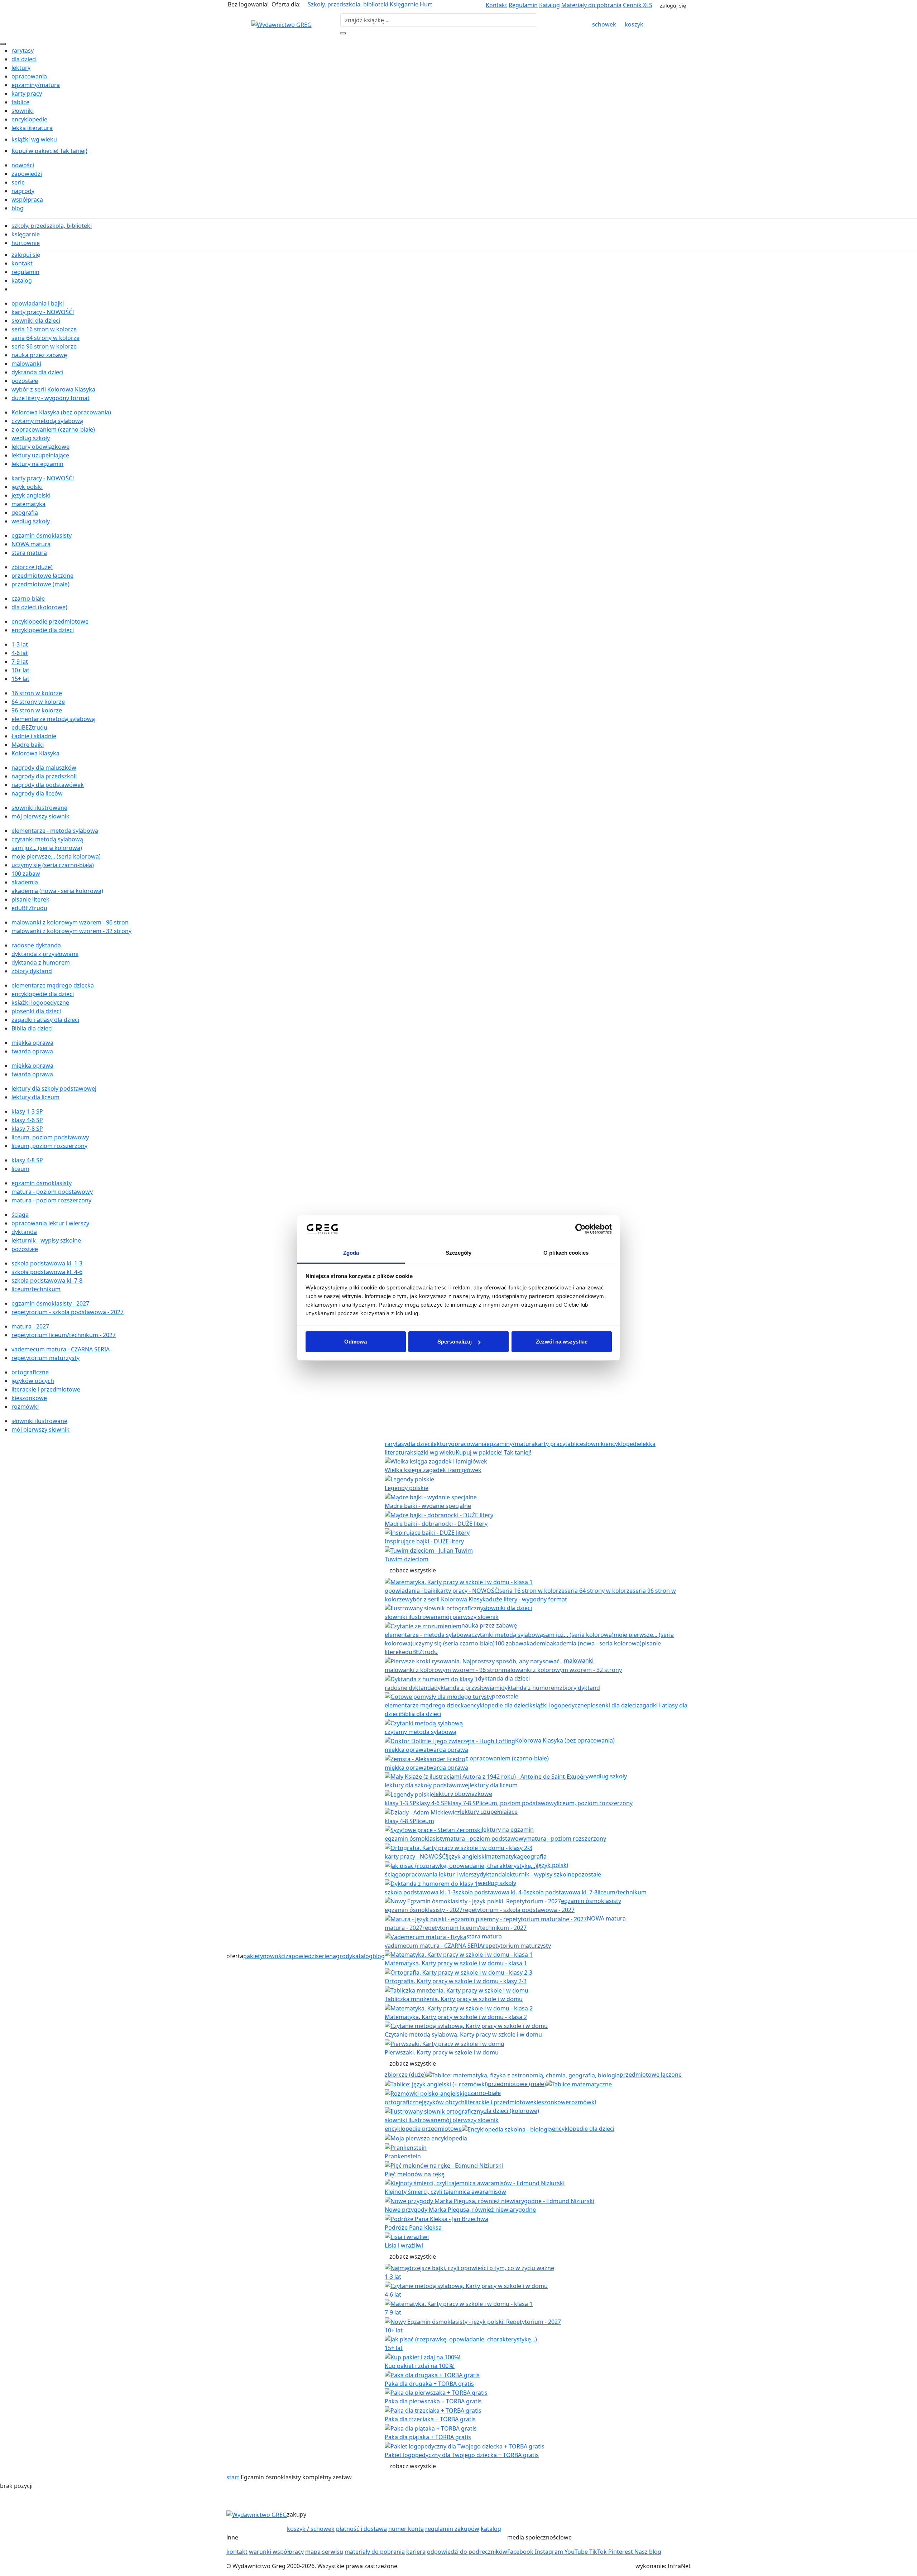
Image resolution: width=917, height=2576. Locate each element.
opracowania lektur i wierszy (50, 1223)
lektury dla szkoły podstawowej (54, 1088)
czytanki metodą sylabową (47, 839)
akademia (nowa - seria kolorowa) (57, 891)
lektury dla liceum (35, 1097)
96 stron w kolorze (37, 710)
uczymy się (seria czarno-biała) (53, 865)
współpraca (27, 200)
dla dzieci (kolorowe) (39, 607)
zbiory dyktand (32, 971)
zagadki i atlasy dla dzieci (45, 1020)
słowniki (23, 111)
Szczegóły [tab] (459, 1253)
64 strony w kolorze (38, 702)
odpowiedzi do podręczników (467, 2552)
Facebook (521, 2552)
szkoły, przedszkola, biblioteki (52, 226)
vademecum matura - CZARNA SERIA (61, 1349)
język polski (27, 487)
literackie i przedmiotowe (46, 1389)
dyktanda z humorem (41, 962)
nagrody (23, 191)
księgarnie (26, 234)
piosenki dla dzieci (36, 1011)
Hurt (426, 4)
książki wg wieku (34, 139)
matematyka (28, 504)
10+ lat (20, 670)
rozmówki (25, 1407)
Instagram (550, 2552)
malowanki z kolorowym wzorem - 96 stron (70, 922)
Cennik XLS (638, 5)
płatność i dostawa (361, 2529)
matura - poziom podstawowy (52, 1192)
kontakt (22, 263)
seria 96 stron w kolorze (44, 346)
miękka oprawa (32, 1043)
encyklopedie (29, 119)
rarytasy (23, 51)
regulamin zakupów (452, 2529)
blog (18, 208)
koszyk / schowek (311, 2529)
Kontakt (496, 5)
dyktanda (24, 1232)
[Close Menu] (3, 44)
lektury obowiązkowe (40, 447)
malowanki (26, 364)
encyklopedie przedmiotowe (50, 621)
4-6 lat (20, 653)
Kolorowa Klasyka (35, 753)
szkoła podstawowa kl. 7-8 (47, 1280)
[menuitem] (464, 51)
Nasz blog (648, 2552)
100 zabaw (26, 874)
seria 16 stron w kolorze (44, 329)
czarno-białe (28, 599)
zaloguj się (26, 255)
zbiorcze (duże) (32, 567)
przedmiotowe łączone (42, 576)
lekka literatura (32, 128)
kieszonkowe (29, 1398)
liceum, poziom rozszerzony (49, 1146)
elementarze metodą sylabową (53, 719)
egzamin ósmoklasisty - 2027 (50, 1303)
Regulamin (523, 5)
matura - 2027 (30, 1326)
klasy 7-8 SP (27, 1129)
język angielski (31, 495)
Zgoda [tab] (351, 1253)
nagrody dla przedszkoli (44, 776)
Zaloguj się (673, 6)
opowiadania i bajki (38, 303)
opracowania (29, 76)
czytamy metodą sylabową (47, 421)
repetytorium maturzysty (45, 1358)
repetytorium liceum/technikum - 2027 (64, 1335)
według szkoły (31, 438)
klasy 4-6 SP (27, 1120)
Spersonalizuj (455, 1342)
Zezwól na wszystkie (562, 1342)
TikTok (599, 2552)
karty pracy (27, 93)
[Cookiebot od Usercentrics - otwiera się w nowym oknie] (580, 1229)
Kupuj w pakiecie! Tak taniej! (49, 151)
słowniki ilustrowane (39, 808)
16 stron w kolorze (37, 693)
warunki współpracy (276, 2552)
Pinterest (621, 2552)
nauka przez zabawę (39, 355)
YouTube (577, 2552)
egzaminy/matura (36, 85)
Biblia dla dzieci (32, 1028)
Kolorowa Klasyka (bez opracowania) (61, 412)
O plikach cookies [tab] (566, 1253)
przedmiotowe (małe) (40, 584)
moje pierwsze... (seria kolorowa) (56, 856)
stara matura (29, 553)
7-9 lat (20, 662)
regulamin (25, 272)
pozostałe (25, 381)
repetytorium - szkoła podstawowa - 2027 (68, 1312)
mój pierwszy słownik (40, 816)
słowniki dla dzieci (36, 321)
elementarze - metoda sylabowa (55, 831)
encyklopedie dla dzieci (43, 630)
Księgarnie (404, 4)
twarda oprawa (32, 1051)
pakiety (253, 1956)
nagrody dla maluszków (44, 768)
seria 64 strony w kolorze (45, 338)
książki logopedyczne (40, 1003)
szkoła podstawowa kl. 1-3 (47, 1263)
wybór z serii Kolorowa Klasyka (53, 389)
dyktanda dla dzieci (37, 372)
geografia (25, 513)
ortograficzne (30, 1372)
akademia (25, 882)
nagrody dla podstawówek (48, 785)
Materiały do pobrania (591, 5)
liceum (20, 1169)
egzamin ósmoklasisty (42, 535)
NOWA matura (31, 544)
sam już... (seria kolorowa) (47, 848)
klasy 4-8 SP (27, 1160)
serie (18, 182)
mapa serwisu (324, 2552)
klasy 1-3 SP (27, 1111)
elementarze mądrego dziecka (53, 985)
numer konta (406, 2529)
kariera (416, 2552)
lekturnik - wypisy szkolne (46, 1240)
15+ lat (20, 679)
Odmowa (356, 1342)
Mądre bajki (28, 745)
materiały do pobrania (375, 2552)
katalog (22, 280)
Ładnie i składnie (34, 736)
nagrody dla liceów (37, 793)
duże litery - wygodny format (51, 398)
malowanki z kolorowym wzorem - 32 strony (71, 931)
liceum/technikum (36, 1289)
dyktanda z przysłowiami (45, 954)
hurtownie (26, 243)
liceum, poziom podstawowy (50, 1137)
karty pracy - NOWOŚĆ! (43, 312)
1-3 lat (20, 644)
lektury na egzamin (37, 464)
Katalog (549, 5)
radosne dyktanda (36, 945)
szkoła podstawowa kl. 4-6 (47, 1272)
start (233, 2477)
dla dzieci (24, 59)
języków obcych (33, 1381)
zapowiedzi (27, 174)
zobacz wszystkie (413, 1570)
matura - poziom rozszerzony (51, 1200)
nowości (23, 165)
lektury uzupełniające (40, 455)
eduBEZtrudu (29, 727)
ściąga (20, 1215)
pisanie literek (30, 899)
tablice (20, 102)
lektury (21, 68)
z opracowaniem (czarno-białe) (53, 429)
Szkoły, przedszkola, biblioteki (348, 4)
